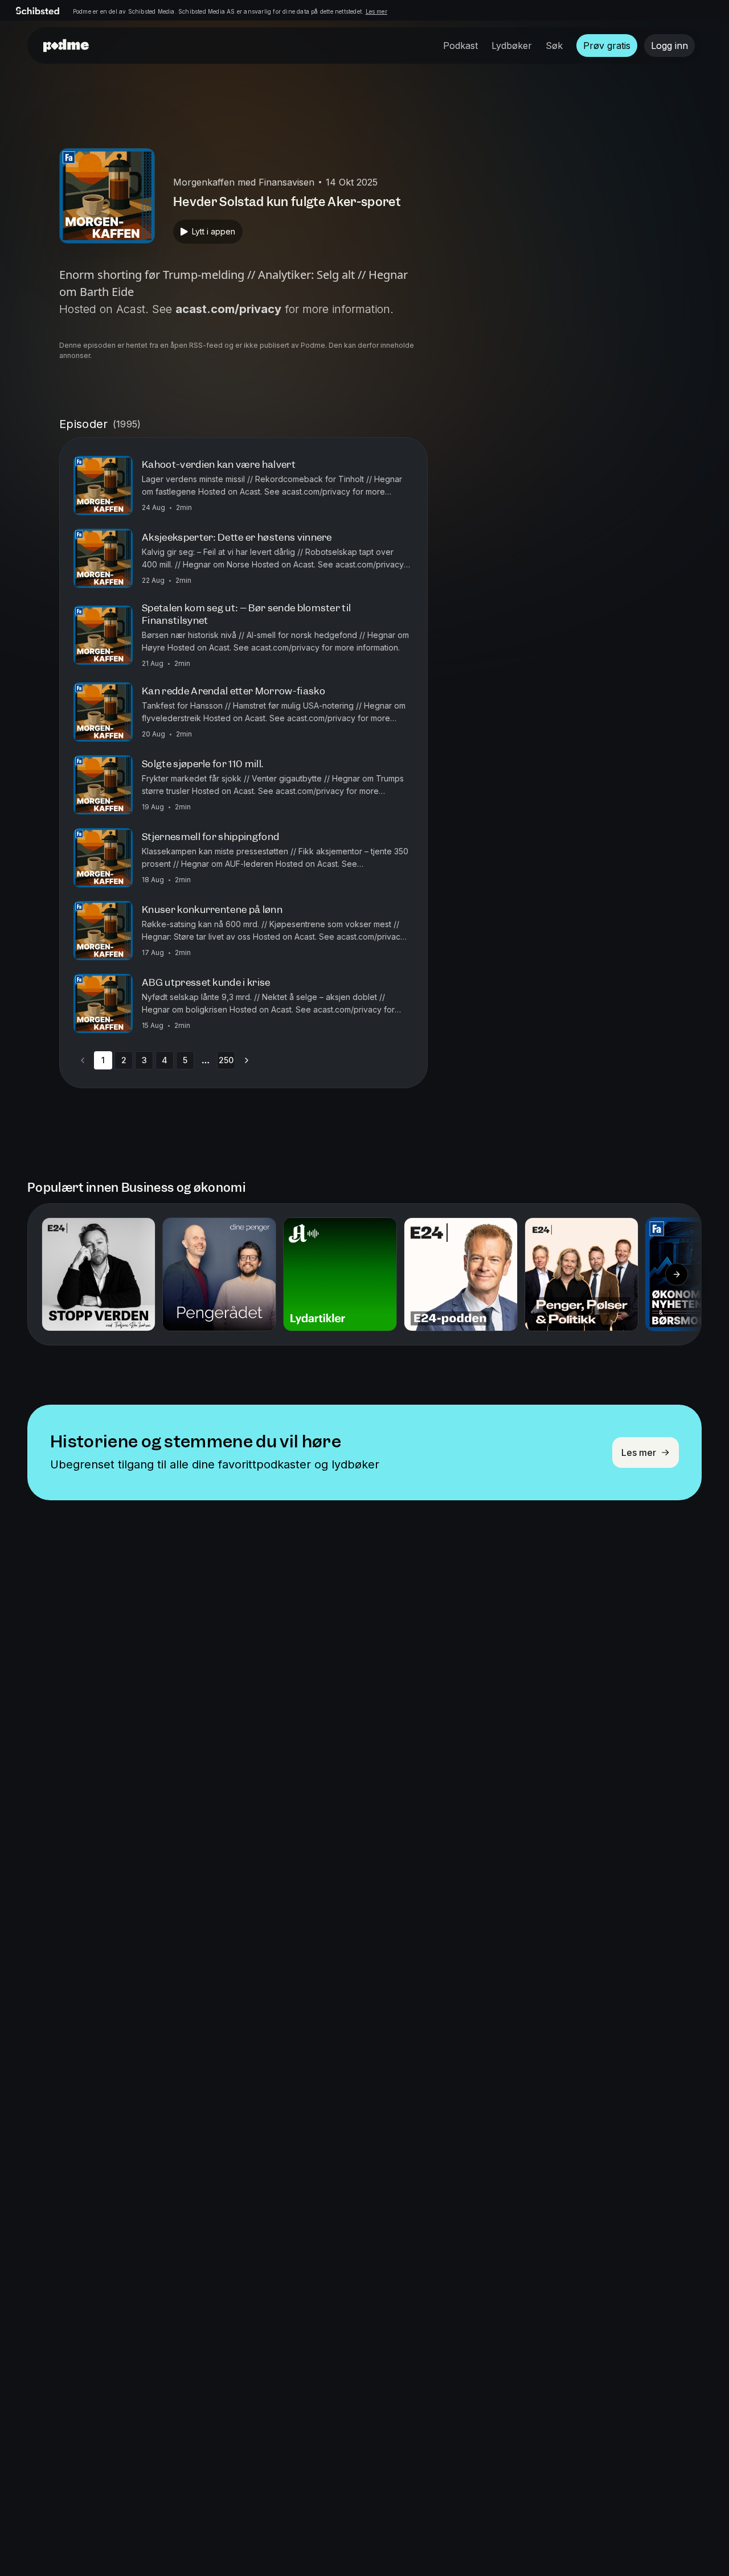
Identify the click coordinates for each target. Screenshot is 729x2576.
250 (226, 1060)
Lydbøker (512, 46)
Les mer (376, 11)
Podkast (460, 46)
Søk (554, 46)
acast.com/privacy (228, 309)
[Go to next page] (247, 1060)
